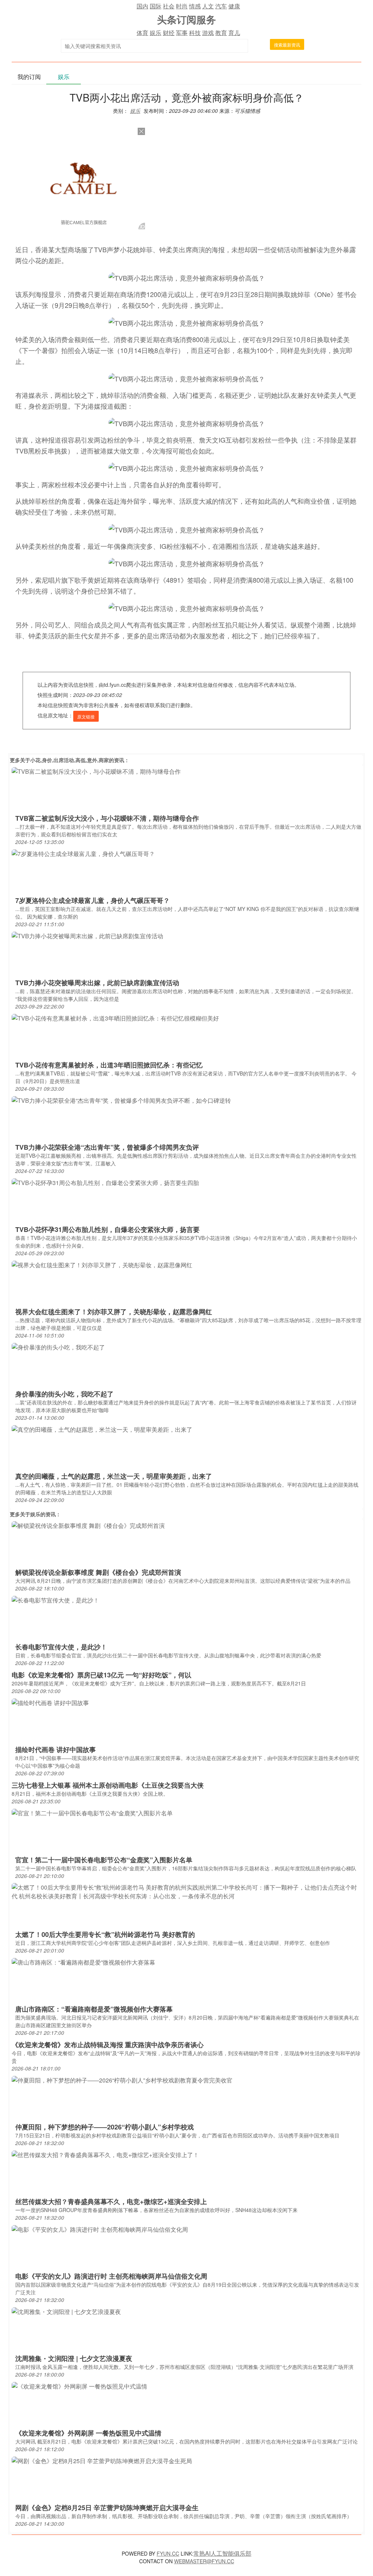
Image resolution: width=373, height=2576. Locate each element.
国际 (156, 6)
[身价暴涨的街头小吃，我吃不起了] (58, 1347)
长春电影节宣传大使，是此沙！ (61, 1647)
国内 (142, 6)
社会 (169, 6)
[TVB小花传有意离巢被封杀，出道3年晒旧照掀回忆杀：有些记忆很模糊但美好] (115, 1018)
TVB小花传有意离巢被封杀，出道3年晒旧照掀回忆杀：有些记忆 (109, 1065)
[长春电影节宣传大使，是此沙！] (55, 1600)
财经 (169, 33)
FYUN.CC (168, 2553)
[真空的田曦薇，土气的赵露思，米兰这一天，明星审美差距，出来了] (102, 1429)
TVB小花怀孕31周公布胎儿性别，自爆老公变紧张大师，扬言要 (107, 1229)
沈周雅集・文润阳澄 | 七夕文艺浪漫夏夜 (74, 2358)
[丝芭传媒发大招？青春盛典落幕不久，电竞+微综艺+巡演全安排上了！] (105, 2154)
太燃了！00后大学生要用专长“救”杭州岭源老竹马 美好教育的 (105, 1934)
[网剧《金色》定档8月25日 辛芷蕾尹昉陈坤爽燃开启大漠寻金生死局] (102, 2460)
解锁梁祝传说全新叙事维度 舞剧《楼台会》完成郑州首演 (98, 1572)
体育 (142, 33)
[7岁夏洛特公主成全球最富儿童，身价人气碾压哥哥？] (83, 853)
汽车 (221, 6)
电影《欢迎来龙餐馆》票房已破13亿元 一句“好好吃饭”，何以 (101, 1675)
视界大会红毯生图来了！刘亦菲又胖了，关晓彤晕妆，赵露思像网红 (114, 1312)
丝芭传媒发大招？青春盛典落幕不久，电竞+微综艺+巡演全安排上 (111, 2202)
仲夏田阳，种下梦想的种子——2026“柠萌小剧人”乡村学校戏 (105, 2127)
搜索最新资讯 (287, 45)
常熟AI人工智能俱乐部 (222, 2553)
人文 (208, 6)
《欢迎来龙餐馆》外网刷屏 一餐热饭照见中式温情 (88, 2433)
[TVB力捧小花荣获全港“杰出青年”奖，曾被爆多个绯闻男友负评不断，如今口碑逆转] (121, 1100)
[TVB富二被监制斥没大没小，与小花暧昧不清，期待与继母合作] (96, 771)
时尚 (182, 6)
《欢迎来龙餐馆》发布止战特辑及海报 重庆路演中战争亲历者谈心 (108, 2045)
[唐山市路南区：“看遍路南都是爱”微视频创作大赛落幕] (83, 1962)
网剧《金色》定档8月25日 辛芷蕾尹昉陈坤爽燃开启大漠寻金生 (107, 2508)
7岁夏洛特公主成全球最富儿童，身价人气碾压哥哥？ (93, 900)
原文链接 (86, 716)
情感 (195, 6)
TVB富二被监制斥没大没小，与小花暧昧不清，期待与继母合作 (107, 818)
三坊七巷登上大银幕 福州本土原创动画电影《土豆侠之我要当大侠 (108, 1785)
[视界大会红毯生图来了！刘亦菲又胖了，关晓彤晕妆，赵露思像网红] (102, 1265)
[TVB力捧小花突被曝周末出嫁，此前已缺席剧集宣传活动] (87, 936)
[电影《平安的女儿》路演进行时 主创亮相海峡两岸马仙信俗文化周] (100, 2229)
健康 (234, 6)
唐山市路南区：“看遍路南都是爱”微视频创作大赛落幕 (94, 2009)
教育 (221, 33)
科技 (195, 33)
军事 (182, 33)
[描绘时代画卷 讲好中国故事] (50, 1702)
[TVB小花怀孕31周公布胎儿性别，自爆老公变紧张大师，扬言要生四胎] (105, 1182)
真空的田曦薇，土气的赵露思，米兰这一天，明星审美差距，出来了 (114, 1476)
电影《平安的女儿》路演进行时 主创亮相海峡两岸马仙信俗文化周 (111, 2276)
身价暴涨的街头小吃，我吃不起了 (64, 1394)
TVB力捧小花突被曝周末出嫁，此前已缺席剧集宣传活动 (97, 983)
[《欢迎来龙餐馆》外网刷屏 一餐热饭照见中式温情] (79, 2386)
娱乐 (156, 33)
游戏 (208, 33)
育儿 (234, 33)
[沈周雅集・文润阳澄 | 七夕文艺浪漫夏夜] (66, 2311)
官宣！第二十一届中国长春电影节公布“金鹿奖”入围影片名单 (104, 1860)
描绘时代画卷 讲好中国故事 (56, 1749)
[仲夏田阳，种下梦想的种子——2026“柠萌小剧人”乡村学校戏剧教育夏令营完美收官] (122, 2080)
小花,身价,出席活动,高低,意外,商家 (70, 760)
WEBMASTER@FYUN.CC (204, 2561)
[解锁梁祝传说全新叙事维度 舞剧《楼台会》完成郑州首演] (88, 1525)
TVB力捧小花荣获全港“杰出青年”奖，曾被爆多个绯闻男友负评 (107, 1147)
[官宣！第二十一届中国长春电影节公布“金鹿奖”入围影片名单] (92, 1813)
